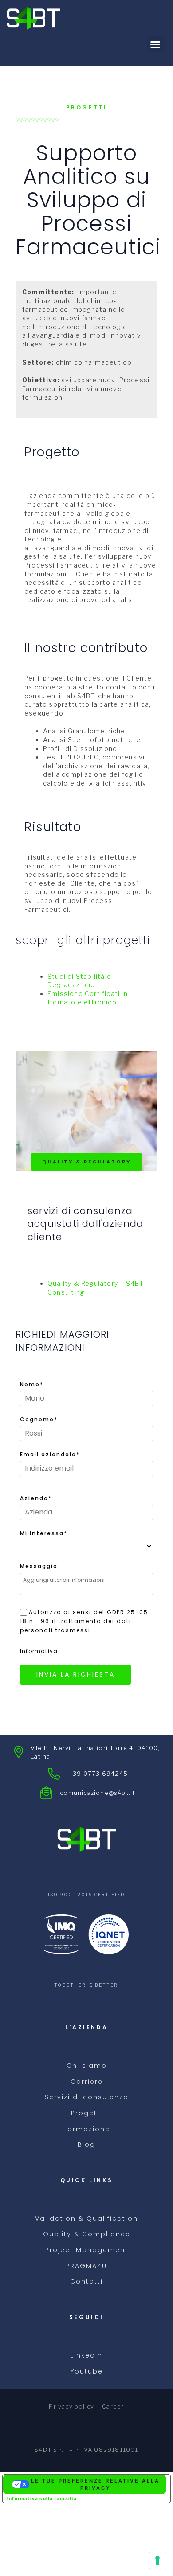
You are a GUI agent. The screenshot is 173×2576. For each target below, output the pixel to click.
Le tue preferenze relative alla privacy (95, 2485)
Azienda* (36, 1498)
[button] (155, 44)
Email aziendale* (50, 1454)
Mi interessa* (44, 1533)
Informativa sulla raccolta (42, 2498)
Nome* (32, 1384)
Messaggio (39, 1566)
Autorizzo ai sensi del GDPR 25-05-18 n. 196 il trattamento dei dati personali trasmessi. (86, 1621)
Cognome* (39, 1419)
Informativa (39, 1651)
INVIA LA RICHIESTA (76, 1674)
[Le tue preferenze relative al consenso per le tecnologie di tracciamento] (157, 2560)
